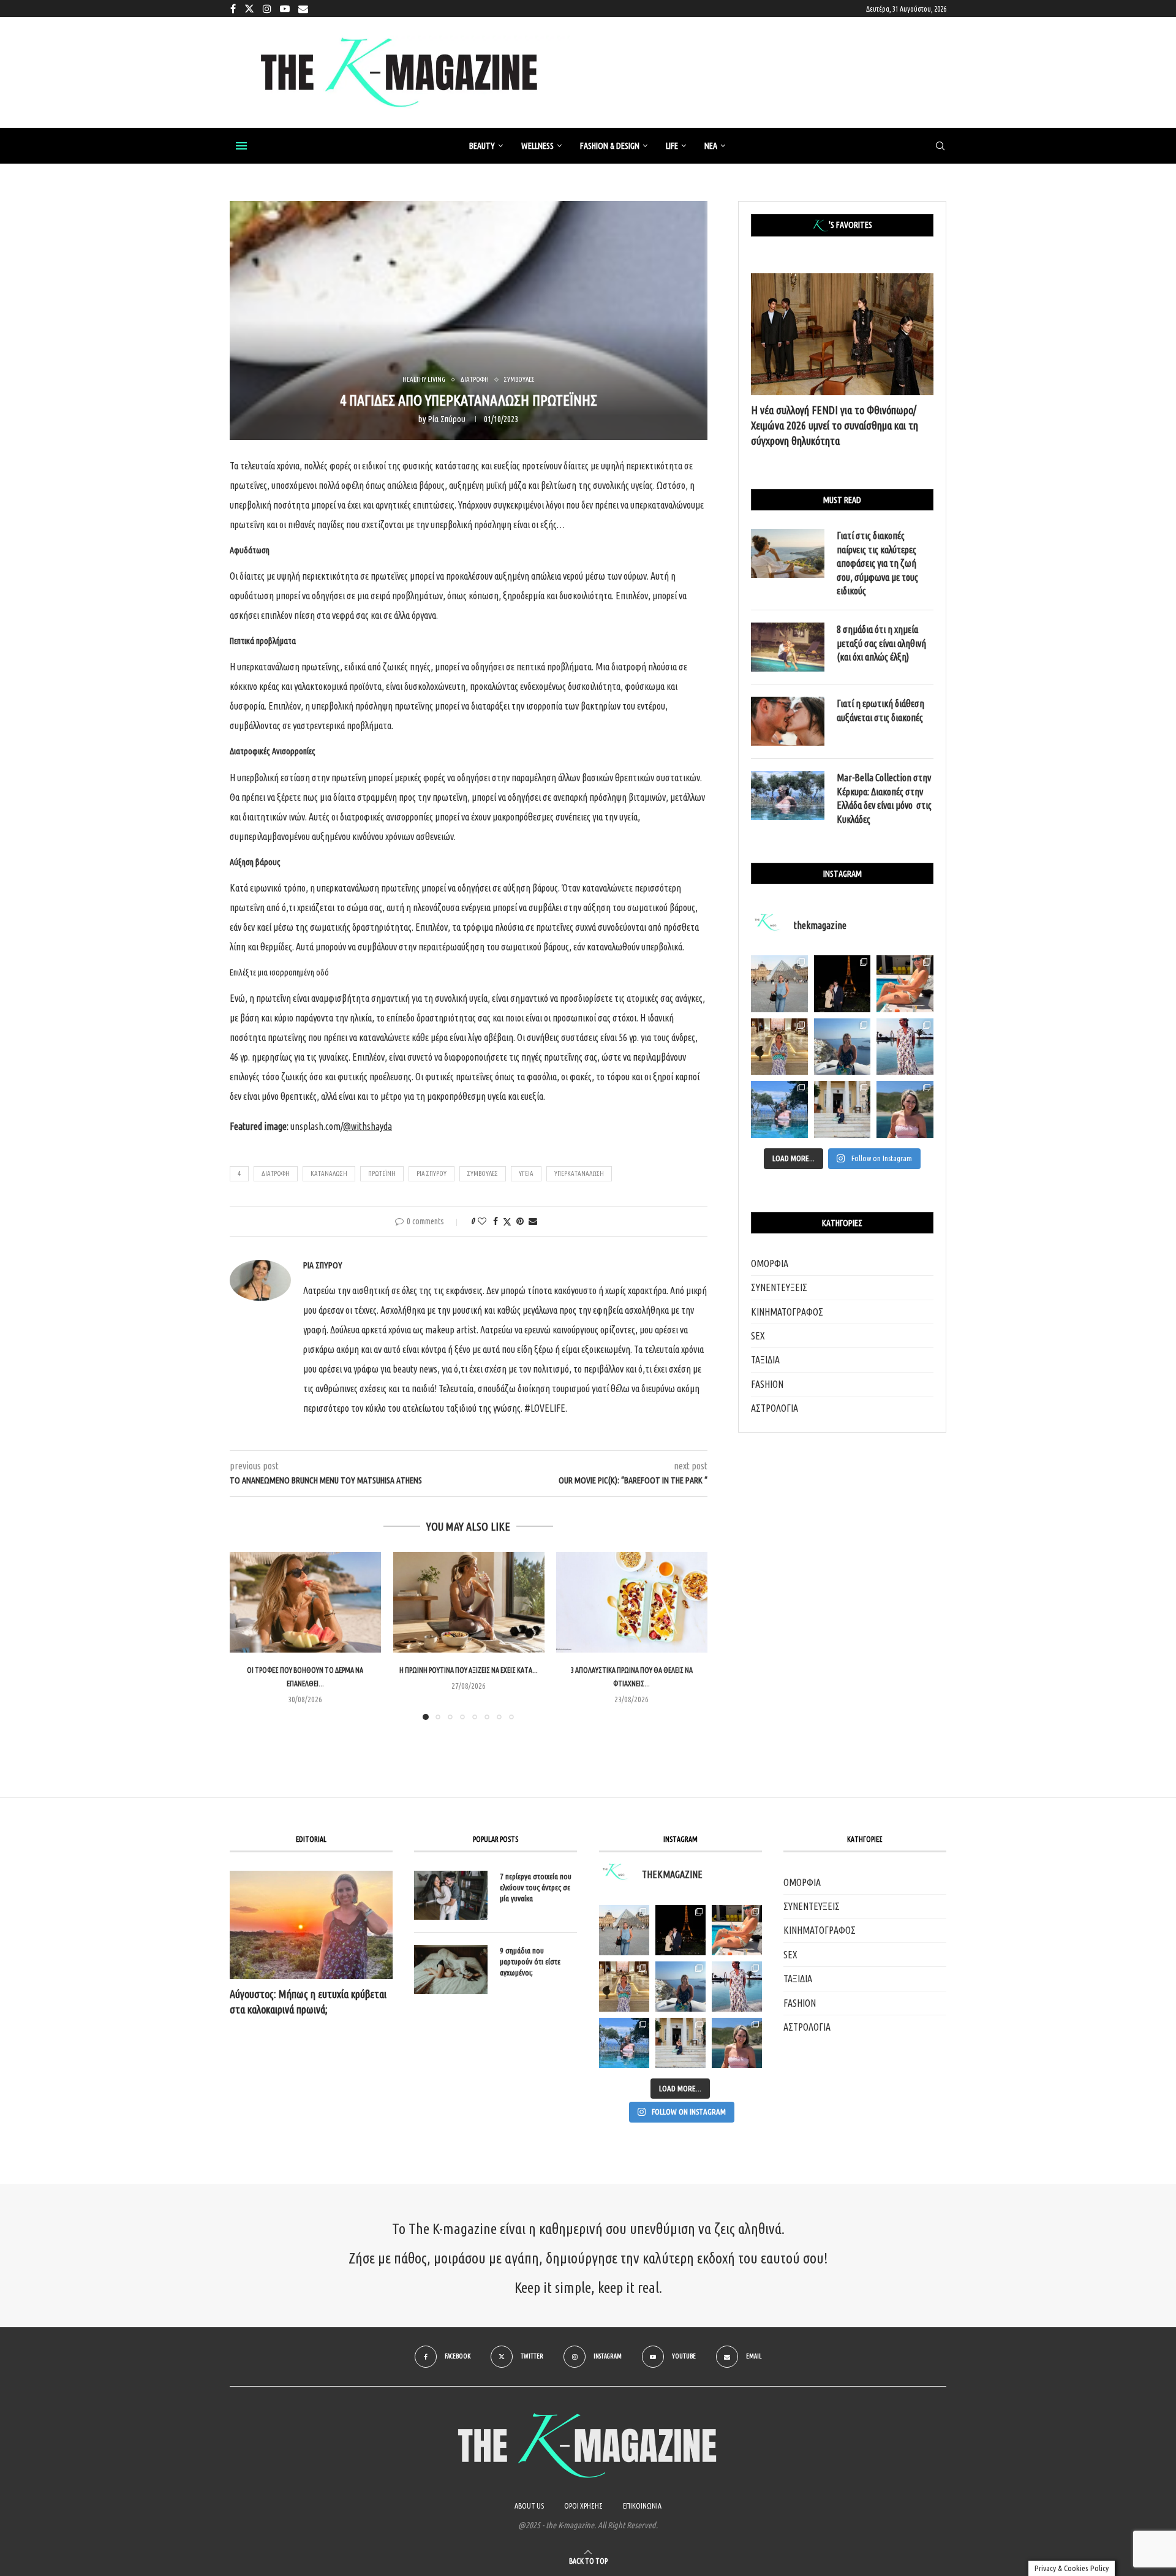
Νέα (711, 146)
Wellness (537, 146)
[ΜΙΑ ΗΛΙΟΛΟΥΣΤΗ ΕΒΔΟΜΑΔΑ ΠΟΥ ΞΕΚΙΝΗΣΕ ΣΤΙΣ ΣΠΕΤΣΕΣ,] (680, 2043)
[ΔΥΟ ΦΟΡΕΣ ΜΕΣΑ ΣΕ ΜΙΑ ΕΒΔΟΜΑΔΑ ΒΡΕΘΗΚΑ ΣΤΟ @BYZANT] (624, 1987)
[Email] (303, 9)
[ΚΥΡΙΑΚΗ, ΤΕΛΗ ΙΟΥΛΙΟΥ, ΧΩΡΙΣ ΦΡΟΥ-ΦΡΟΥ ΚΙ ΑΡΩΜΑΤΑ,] (737, 1930)
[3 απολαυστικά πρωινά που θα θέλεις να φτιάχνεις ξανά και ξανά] (632, 1602)
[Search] (940, 146)
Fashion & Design (610, 146)
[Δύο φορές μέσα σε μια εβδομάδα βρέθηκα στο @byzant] (779, 1047)
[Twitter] (249, 9)
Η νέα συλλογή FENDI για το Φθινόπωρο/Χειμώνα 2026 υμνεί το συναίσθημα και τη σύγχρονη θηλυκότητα (835, 425)
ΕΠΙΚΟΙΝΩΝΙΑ (642, 2506)
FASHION (767, 1384)
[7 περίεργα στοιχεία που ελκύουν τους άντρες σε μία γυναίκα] (451, 1895)
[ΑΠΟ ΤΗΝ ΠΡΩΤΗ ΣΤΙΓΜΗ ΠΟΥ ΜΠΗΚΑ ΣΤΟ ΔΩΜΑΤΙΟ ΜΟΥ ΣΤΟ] (737, 1987)
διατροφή (276, 1173)
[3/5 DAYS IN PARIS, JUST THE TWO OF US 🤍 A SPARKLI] (680, 1930)
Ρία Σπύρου (447, 419)
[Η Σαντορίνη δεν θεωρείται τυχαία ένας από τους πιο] (842, 1047)
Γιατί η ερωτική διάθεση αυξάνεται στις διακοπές (880, 710)
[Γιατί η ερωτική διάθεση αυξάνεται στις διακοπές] (788, 721)
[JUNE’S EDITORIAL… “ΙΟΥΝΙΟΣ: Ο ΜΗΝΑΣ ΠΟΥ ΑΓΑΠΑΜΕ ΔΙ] (737, 2043)
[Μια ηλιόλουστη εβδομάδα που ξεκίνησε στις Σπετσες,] (842, 1109)
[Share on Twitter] (507, 1222)
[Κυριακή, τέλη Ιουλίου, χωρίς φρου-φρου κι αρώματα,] (905, 984)
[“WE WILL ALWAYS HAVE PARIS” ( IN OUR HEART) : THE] (624, 1930)
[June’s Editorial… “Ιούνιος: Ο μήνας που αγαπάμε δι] (905, 1109)
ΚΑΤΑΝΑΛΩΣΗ (329, 1173)
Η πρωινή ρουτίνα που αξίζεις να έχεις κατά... (469, 1670)
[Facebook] (233, 9)
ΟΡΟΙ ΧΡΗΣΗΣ (583, 2506)
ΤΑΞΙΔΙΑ (765, 1360)
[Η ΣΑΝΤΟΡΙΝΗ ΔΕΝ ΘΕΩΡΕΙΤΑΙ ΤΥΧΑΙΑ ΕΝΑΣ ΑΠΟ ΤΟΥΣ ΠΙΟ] (680, 1987)
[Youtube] (285, 9)
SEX (758, 1336)
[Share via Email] (533, 1221)
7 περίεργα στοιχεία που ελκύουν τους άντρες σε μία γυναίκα (536, 1887)
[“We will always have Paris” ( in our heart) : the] (779, 984)
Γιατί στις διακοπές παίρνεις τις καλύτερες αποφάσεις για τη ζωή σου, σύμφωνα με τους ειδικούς (877, 563)
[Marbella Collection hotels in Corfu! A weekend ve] (779, 1109)
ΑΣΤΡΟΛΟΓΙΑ (775, 1408)
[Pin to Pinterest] (520, 1221)
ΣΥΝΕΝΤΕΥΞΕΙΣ (779, 1287)
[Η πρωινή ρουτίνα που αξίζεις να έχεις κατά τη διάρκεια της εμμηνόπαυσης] (469, 1602)
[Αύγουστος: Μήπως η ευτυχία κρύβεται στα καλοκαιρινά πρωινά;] (311, 1925)
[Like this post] (482, 1221)
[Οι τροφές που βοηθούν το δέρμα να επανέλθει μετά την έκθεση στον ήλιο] (305, 1602)
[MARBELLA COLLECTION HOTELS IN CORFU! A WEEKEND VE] (624, 2043)
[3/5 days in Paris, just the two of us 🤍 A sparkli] (842, 984)
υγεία (526, 1173)
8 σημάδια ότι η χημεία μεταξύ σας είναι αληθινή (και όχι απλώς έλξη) (881, 643)
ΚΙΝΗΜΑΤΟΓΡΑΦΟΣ (787, 1312)
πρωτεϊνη (382, 1173)
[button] (246, 1635)
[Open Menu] (241, 146)
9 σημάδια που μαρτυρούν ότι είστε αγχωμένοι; (530, 1961)
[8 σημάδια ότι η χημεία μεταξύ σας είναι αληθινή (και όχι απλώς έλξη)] (788, 647)
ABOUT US (529, 2506)
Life (672, 146)
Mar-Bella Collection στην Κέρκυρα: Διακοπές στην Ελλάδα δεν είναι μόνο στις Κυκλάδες (884, 798)
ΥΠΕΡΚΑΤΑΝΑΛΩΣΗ (579, 1173)
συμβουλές (483, 1173)
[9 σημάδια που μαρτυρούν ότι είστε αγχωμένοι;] (451, 1969)
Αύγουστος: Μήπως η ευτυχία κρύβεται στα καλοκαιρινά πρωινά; (308, 2002)
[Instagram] (267, 9)
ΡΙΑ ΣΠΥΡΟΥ (432, 1173)
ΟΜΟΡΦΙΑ (770, 1263)
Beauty (482, 146)
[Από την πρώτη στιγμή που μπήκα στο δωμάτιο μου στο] (905, 1047)
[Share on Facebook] (496, 1221)
